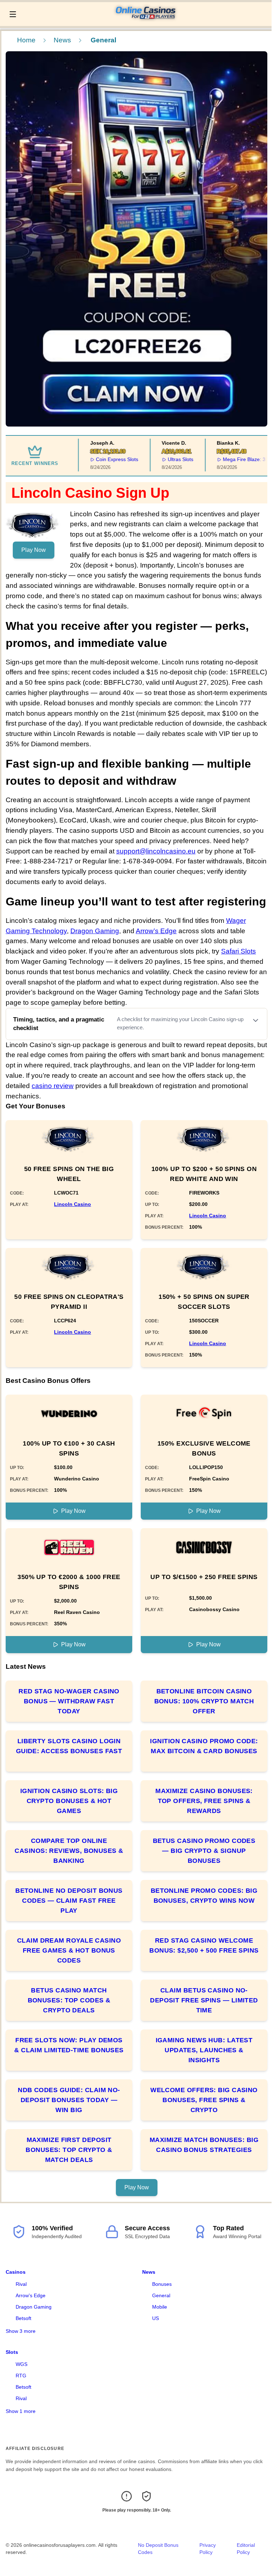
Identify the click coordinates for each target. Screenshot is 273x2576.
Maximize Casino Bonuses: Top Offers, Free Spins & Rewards (204, 1801)
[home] (146, 21)
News (62, 40)
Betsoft (23, 2318)
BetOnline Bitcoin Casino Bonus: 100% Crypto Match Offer (204, 1701)
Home (26, 40)
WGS (22, 2364)
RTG (21, 2376)
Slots (12, 2352)
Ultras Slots (162, 459)
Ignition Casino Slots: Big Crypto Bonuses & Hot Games (69, 1801)
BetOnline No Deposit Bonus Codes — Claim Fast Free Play (69, 1901)
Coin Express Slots (99, 459)
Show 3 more (21, 2331)
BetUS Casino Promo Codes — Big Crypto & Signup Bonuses (204, 1851)
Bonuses (162, 2284)
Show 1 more (21, 2411)
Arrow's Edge (31, 2295)
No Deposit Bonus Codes (158, 2549)
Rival (21, 2284)
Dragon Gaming (95, 931)
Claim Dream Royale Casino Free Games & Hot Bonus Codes (69, 1950)
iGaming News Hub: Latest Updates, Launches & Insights (204, 2050)
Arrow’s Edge (156, 931)
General (161, 2295)
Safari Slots (239, 951)
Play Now (34, 550)
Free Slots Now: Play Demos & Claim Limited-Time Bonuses (69, 2045)
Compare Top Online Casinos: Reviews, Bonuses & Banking (69, 1851)
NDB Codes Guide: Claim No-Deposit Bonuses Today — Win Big (69, 2100)
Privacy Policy (208, 2549)
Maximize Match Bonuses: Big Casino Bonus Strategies (204, 2145)
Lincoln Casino (73, 1204)
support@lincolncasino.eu (156, 851)
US (156, 2318)
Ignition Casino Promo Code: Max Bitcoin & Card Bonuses (204, 1746)
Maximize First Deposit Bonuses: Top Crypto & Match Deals (69, 2150)
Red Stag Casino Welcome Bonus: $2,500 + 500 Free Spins (204, 1945)
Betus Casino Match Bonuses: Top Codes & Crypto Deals (69, 2000)
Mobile (160, 2307)
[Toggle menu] (13, 14)
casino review (53, 1086)
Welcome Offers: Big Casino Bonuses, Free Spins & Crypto (204, 2100)
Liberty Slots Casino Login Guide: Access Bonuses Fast (69, 1746)
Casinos (16, 2272)
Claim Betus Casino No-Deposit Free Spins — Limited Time (204, 2000)
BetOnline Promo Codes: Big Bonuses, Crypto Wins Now (204, 1896)
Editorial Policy (246, 2549)
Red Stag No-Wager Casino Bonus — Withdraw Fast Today (69, 1701)
